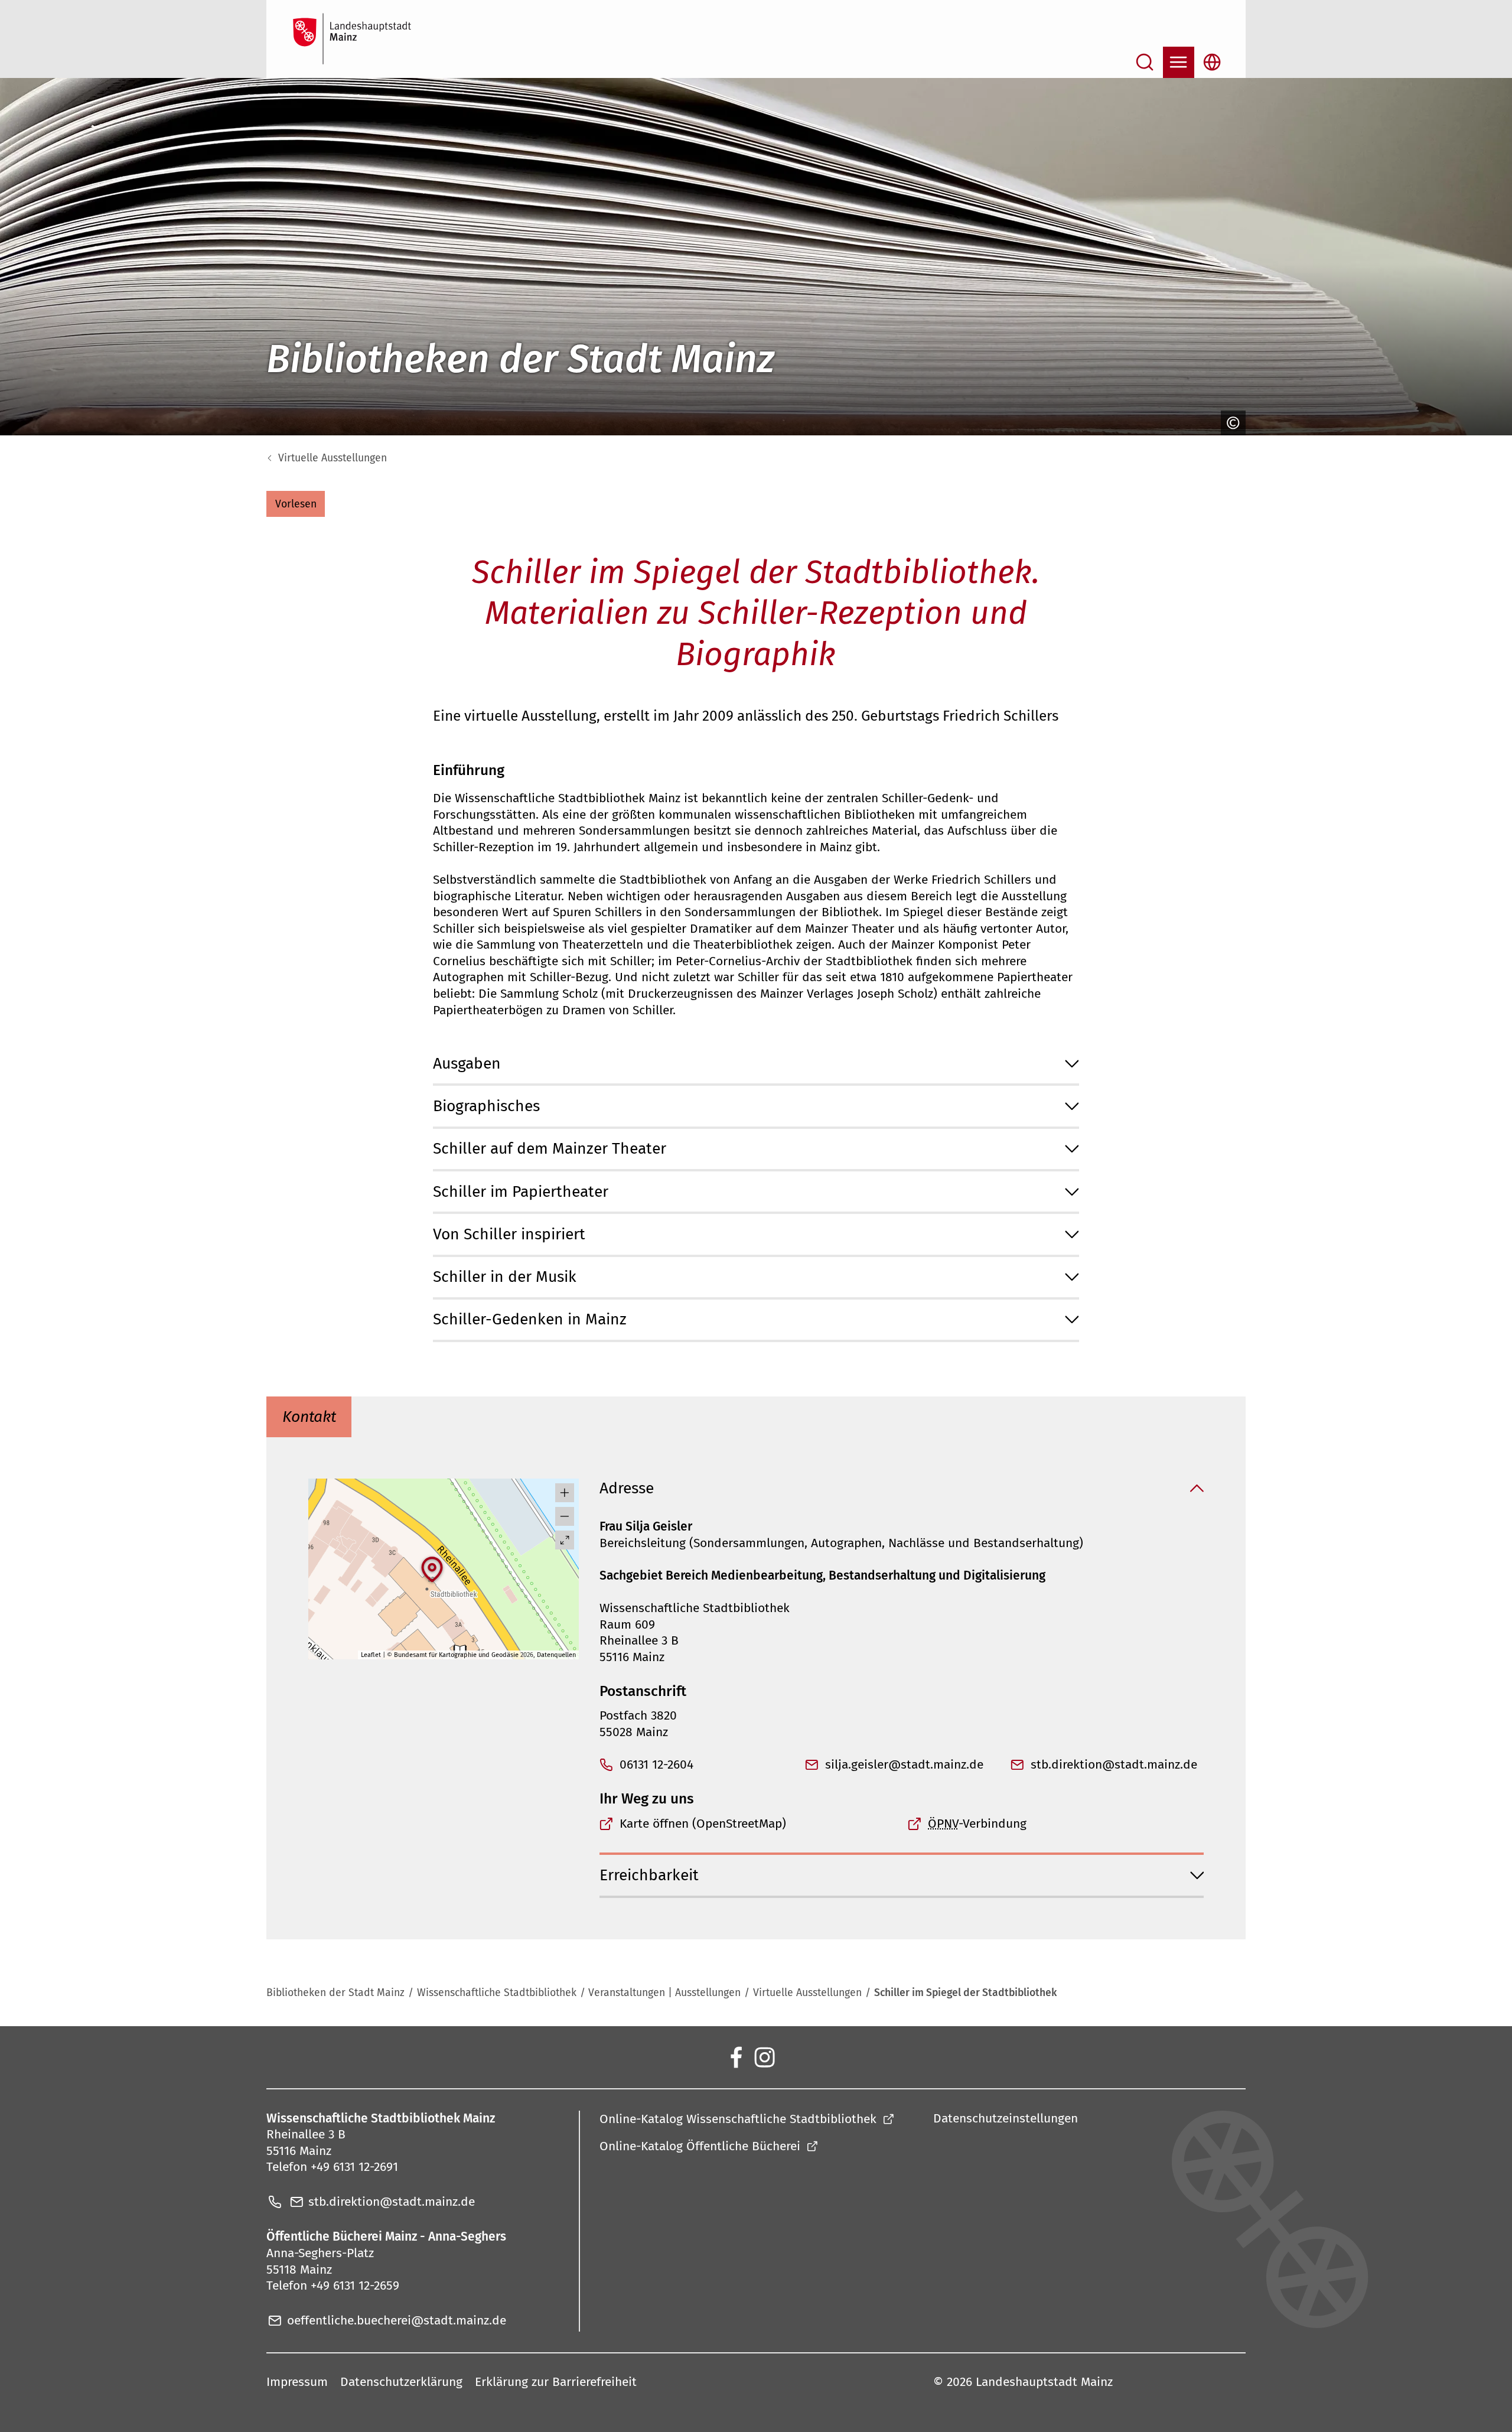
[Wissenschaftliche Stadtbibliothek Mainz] (735, 2057)
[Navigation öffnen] (1179, 62)
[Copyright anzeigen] (1231, 423)
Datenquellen (556, 1655)
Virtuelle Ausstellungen (333, 458)
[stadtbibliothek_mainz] (764, 2057)
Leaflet (371, 1655)
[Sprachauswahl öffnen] (1212, 62)
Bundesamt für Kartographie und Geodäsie (456, 1655)
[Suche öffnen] (1145, 62)
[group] (444, 1569)
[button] (296, 504)
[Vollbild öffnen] (565, 1540)
